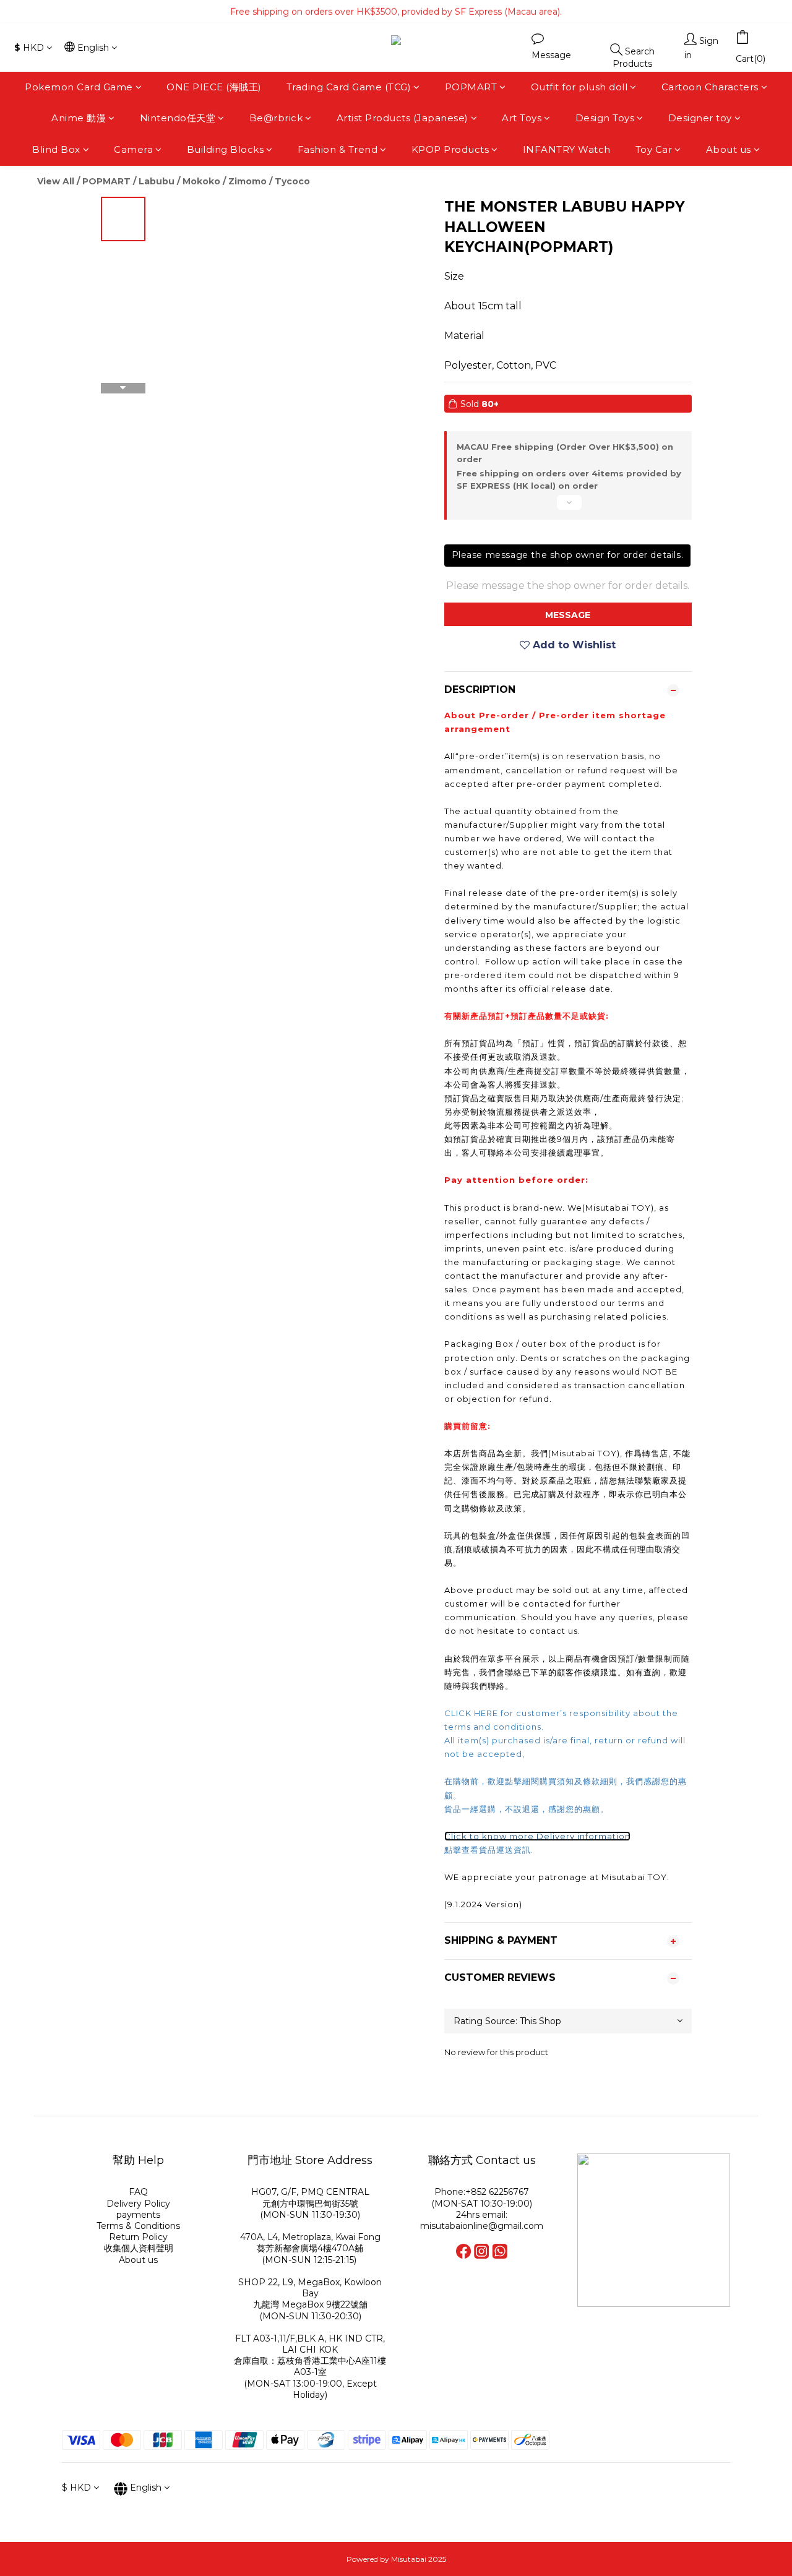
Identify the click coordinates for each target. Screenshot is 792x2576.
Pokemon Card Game (79, 87)
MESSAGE (568, 615)
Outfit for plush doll (579, 87)
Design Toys (605, 118)
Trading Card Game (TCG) (349, 87)
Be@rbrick (276, 118)
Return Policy (138, 2237)
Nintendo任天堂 (178, 118)
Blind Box (56, 149)
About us (729, 149)
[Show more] (568, 507)
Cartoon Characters (710, 87)
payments (138, 2215)
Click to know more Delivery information (537, 1836)
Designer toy (700, 118)
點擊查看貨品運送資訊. (490, 1850)
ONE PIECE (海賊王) (214, 87)
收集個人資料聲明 (139, 2248)
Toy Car (654, 149)
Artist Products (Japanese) (402, 118)
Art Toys (522, 118)
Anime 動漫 (79, 118)
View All (56, 181)
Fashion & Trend (338, 149)
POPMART (471, 87)
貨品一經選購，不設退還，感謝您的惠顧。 (527, 1809)
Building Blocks (226, 149)
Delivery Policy (138, 2204)
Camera (133, 149)
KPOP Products (450, 149)
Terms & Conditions (138, 2226)
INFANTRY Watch (567, 149)
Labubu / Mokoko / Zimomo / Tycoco (224, 181)
